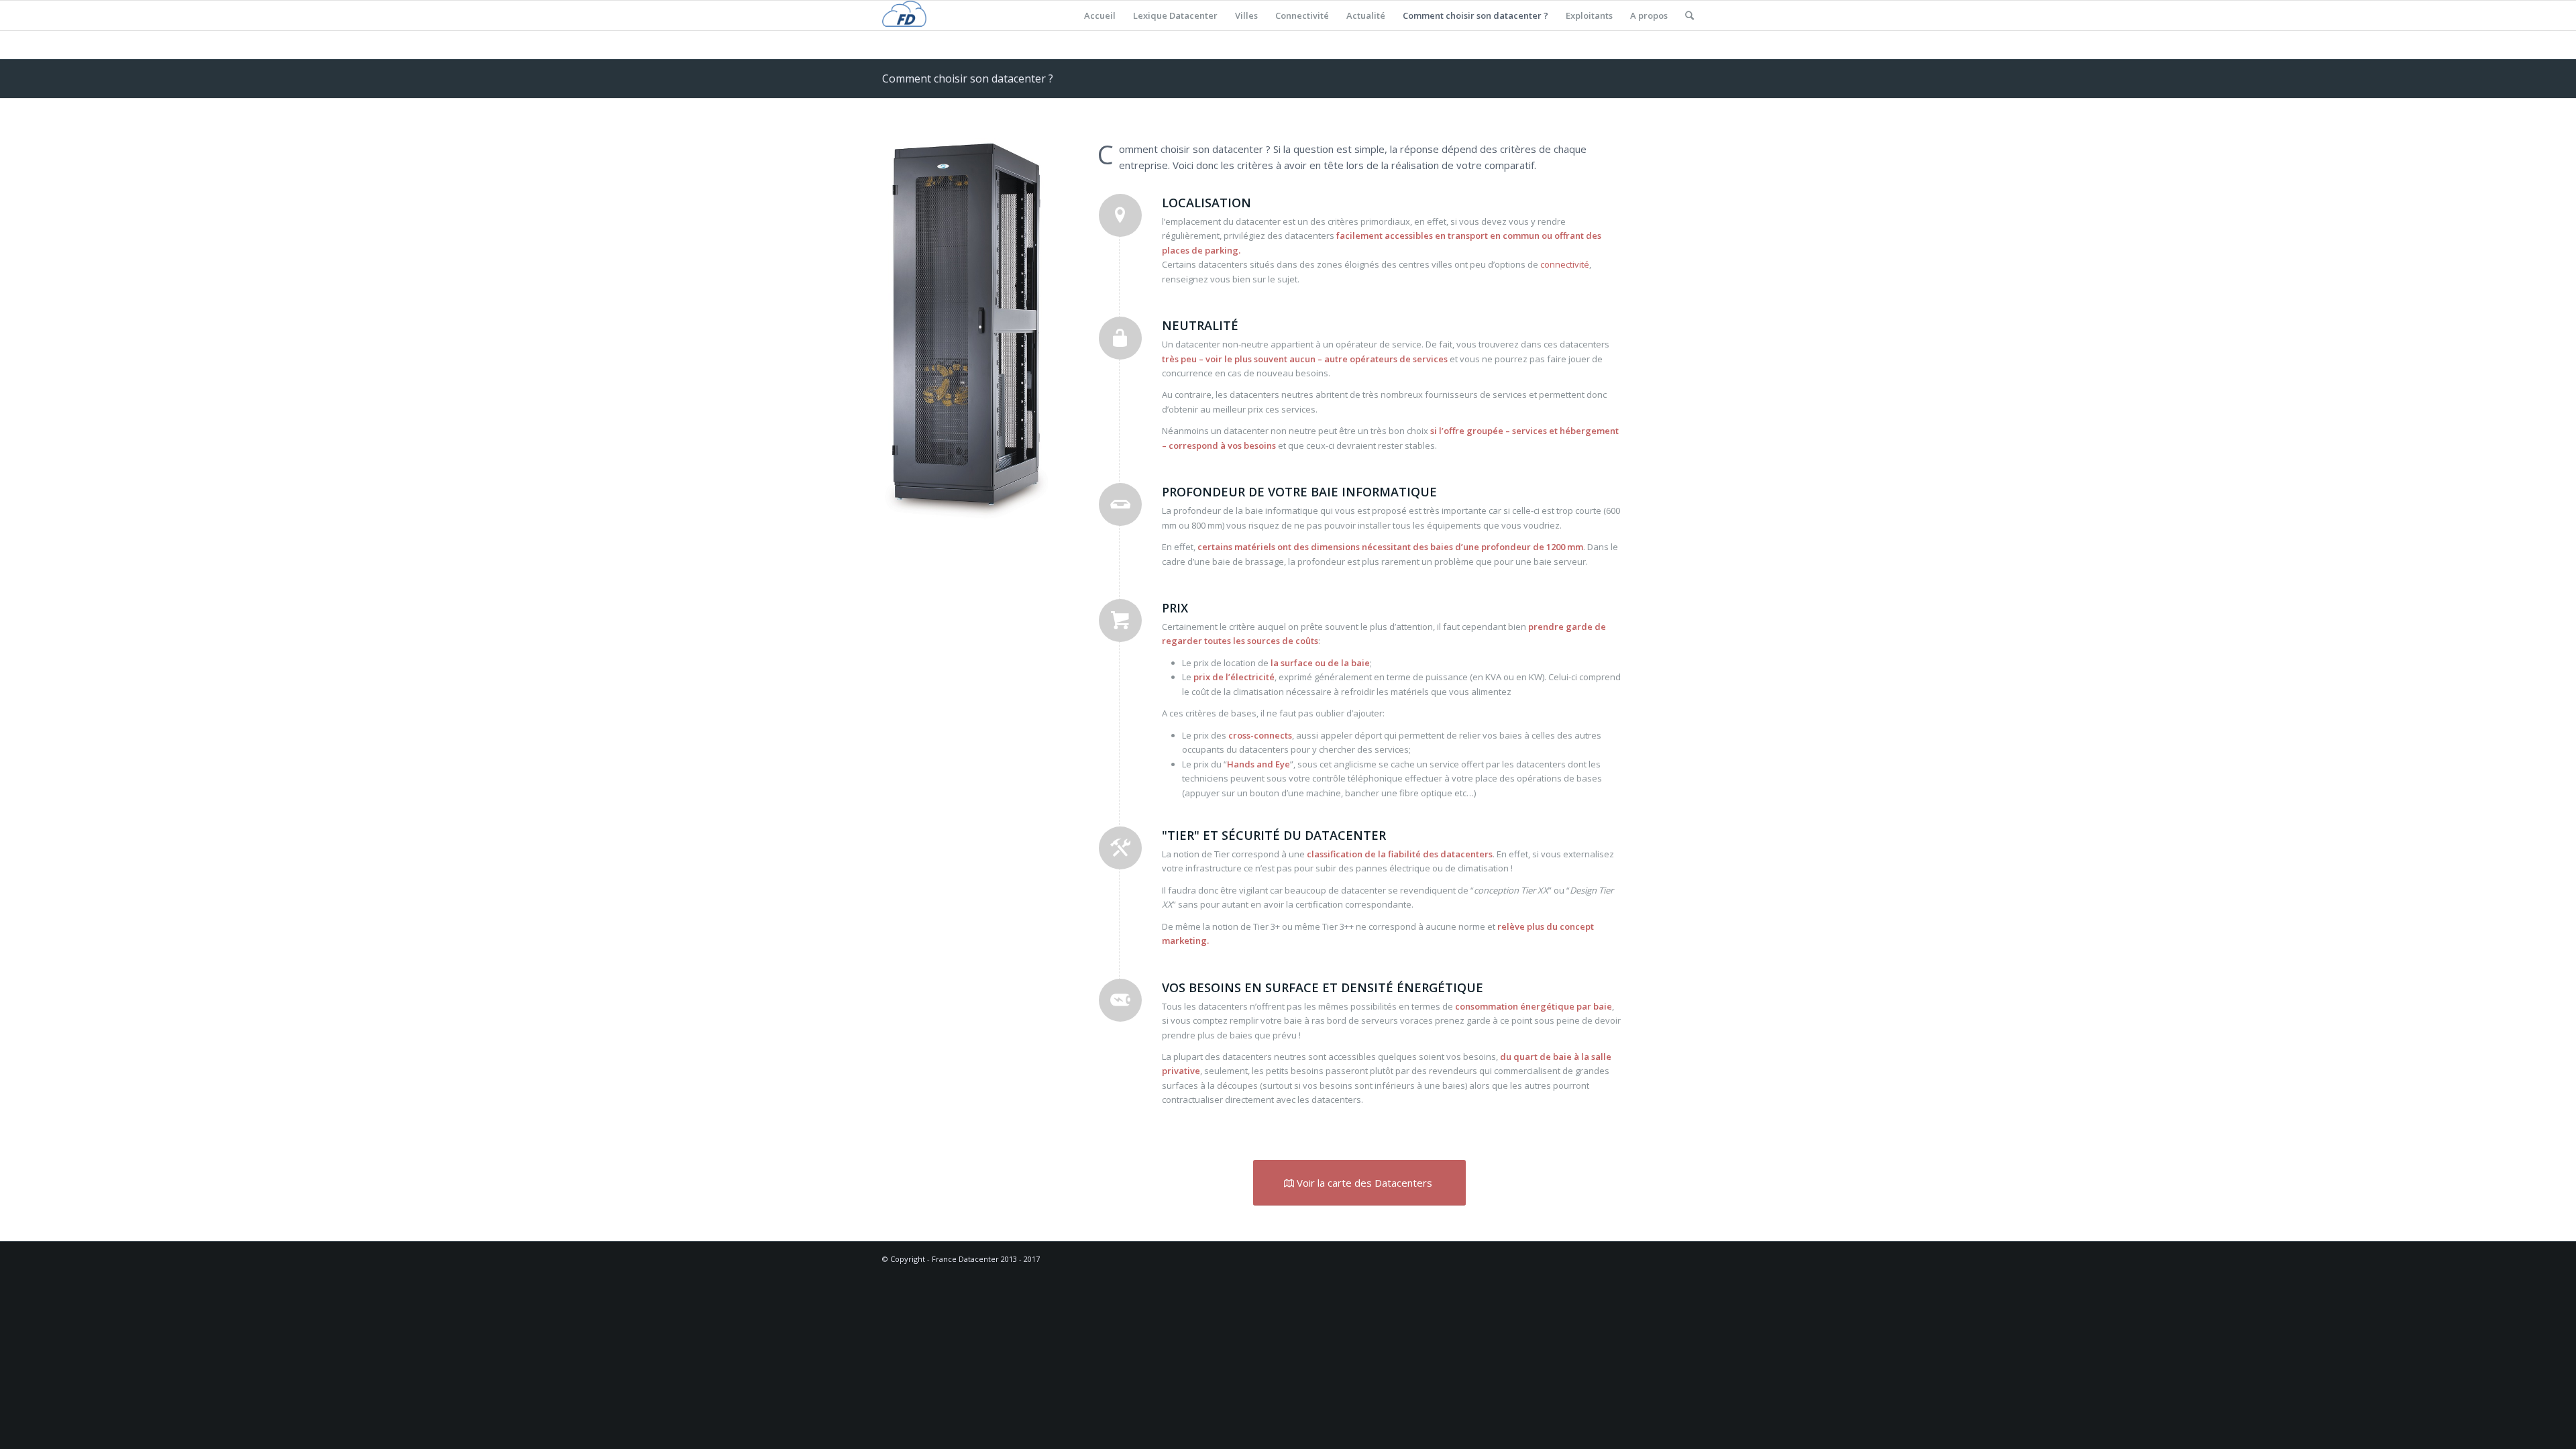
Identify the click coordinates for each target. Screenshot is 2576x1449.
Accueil (1100, 15)
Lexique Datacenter (1175, 15)
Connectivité (1302, 15)
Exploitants (1589, 15)
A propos (1649, 15)
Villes (1246, 15)
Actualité (1366, 15)
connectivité (1565, 264)
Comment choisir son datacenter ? (1475, 15)
